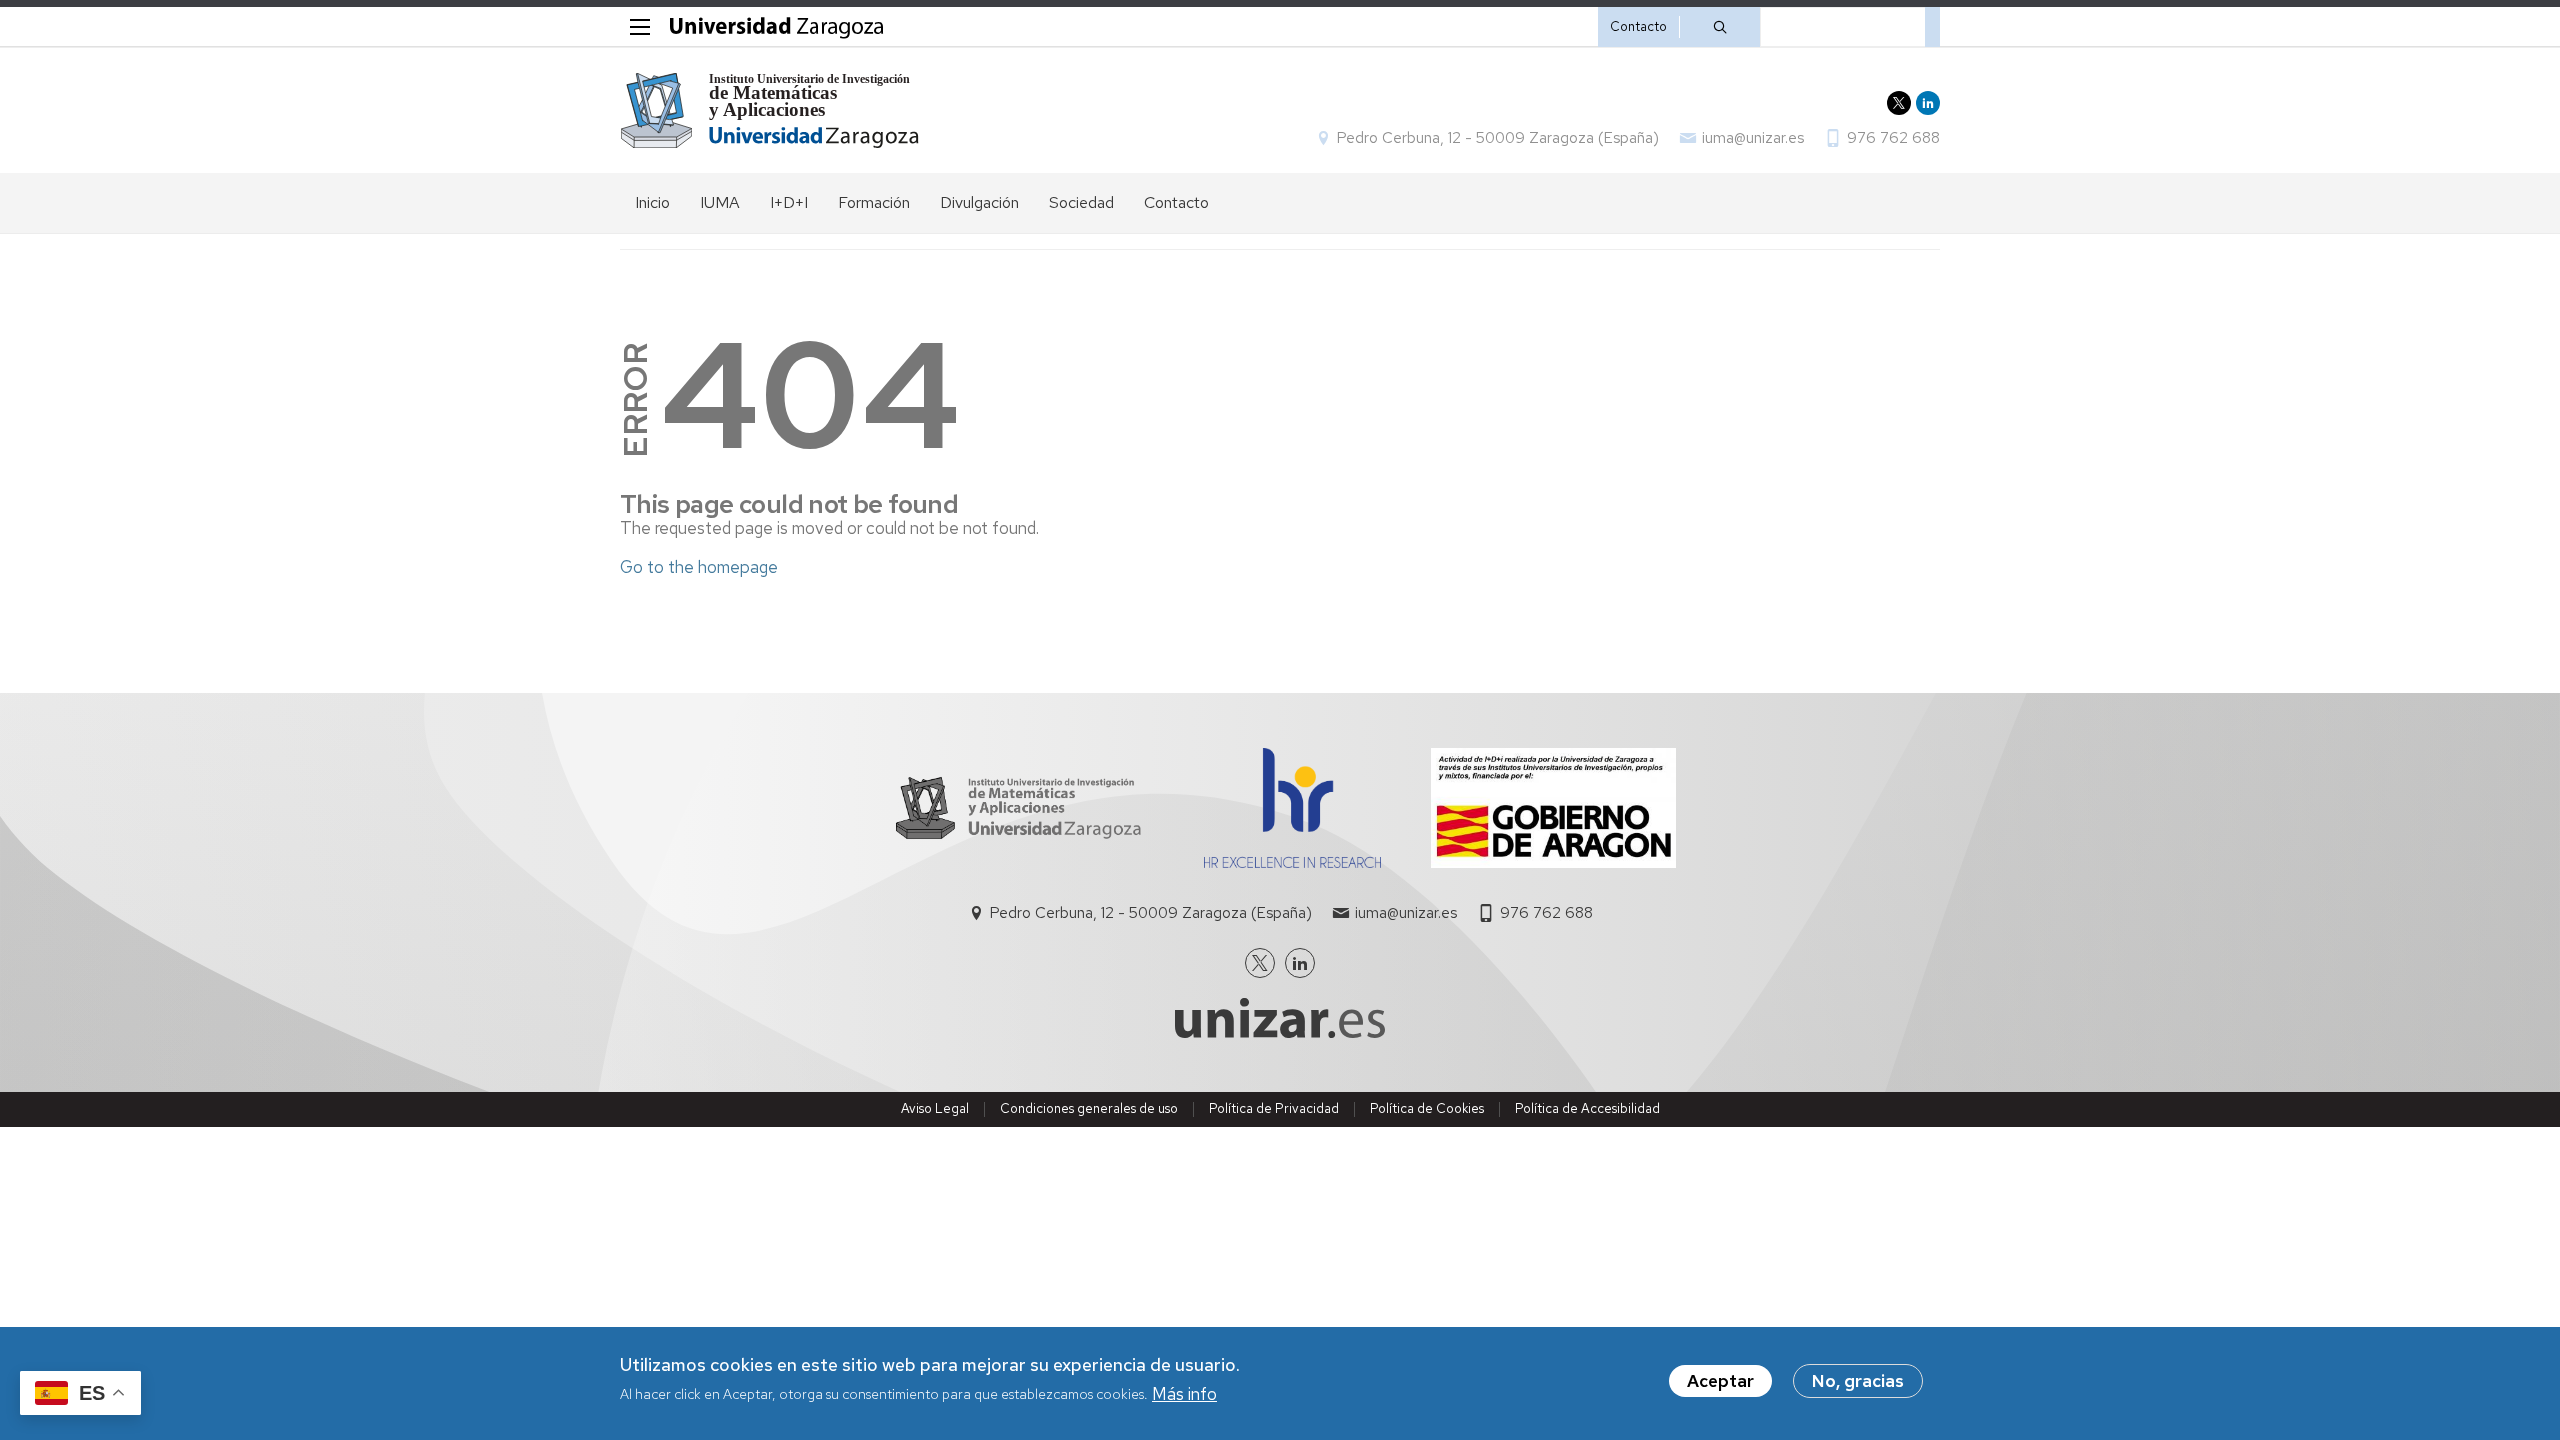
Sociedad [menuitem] (1081, 202)
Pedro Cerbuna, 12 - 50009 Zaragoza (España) (1498, 138)
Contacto (1638, 26)
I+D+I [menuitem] (789, 202)
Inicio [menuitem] (652, 202)
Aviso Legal (935, 1108)
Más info (1184, 1394)
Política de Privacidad (1274, 1108)
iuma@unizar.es (1753, 138)
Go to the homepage (699, 567)
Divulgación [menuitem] (979, 202)
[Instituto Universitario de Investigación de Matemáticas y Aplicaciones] (770, 110)
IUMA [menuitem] (720, 202)
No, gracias (1858, 1381)
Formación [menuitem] (874, 202)
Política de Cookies (1427, 1108)
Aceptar (1720, 1381)
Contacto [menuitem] (1176, 202)
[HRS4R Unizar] (1292, 862)
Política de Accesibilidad (1587, 1108)
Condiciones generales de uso (1089, 1108)
